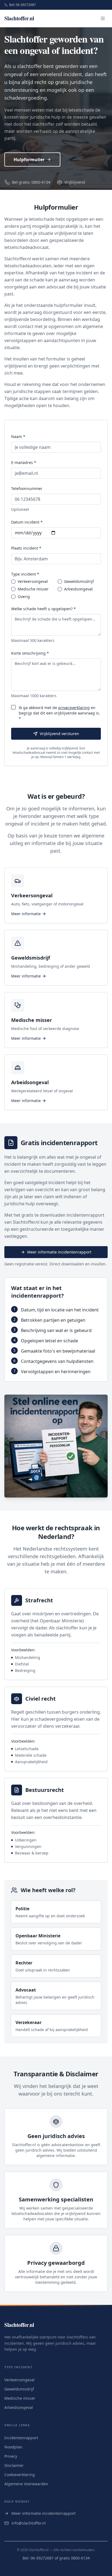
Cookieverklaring (20, 2475)
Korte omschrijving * (30, 653)
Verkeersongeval (33, 582)
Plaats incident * (26, 548)
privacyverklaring (74, 708)
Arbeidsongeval (78, 589)
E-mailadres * (24, 462)
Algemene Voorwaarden (26, 2484)
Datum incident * (27, 522)
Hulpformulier (29, 160)
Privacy (11, 2456)
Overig (24, 597)
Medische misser (33, 589)
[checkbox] (13, 707)
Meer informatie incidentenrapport (59, 1252)
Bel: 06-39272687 (23, 5)
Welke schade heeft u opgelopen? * (43, 609)
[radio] (13, 582)
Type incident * (25, 574)
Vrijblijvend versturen (59, 734)
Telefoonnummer (27, 488)
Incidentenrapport (21, 2438)
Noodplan (13, 2447)
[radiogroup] (56, 589)
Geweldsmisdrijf (79, 582)
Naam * (18, 436)
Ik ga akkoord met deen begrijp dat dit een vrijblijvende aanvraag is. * (59, 713)
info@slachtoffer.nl (29, 2523)
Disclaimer (14, 2465)
